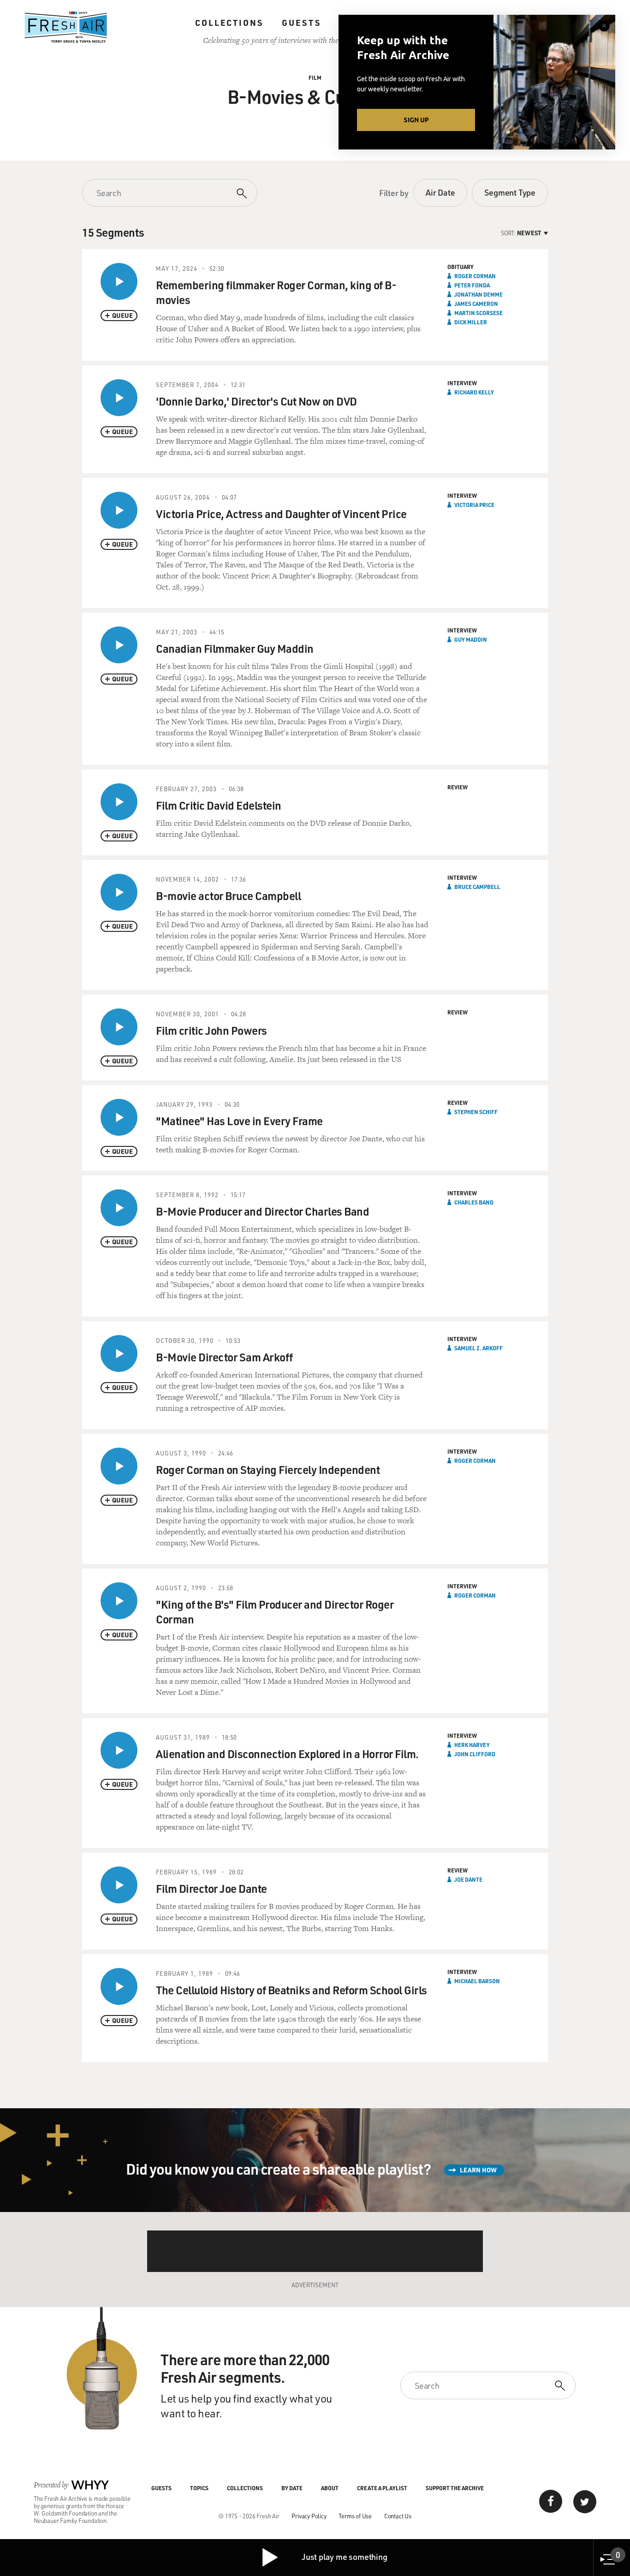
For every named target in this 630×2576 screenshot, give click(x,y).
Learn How (478, 2170)
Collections (229, 23)
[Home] (66, 27)
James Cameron (476, 304)
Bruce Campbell (477, 887)
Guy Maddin (471, 639)
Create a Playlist (382, 2488)
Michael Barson (477, 1981)
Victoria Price (474, 505)
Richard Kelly (474, 392)
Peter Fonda (472, 285)
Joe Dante (468, 1879)
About (330, 2488)
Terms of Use (355, 2516)
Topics (199, 2488)
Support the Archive (455, 2488)
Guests (301, 23)
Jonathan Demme (478, 294)
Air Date (440, 192)
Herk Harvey (472, 1745)
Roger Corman (475, 276)
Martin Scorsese (478, 313)
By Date (292, 2488)
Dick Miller (471, 322)
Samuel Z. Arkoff (478, 1348)
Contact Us (398, 2516)
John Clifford (475, 1754)
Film (315, 78)
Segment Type (510, 192)
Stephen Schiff (476, 1112)
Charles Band (474, 1202)
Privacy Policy (309, 2516)
